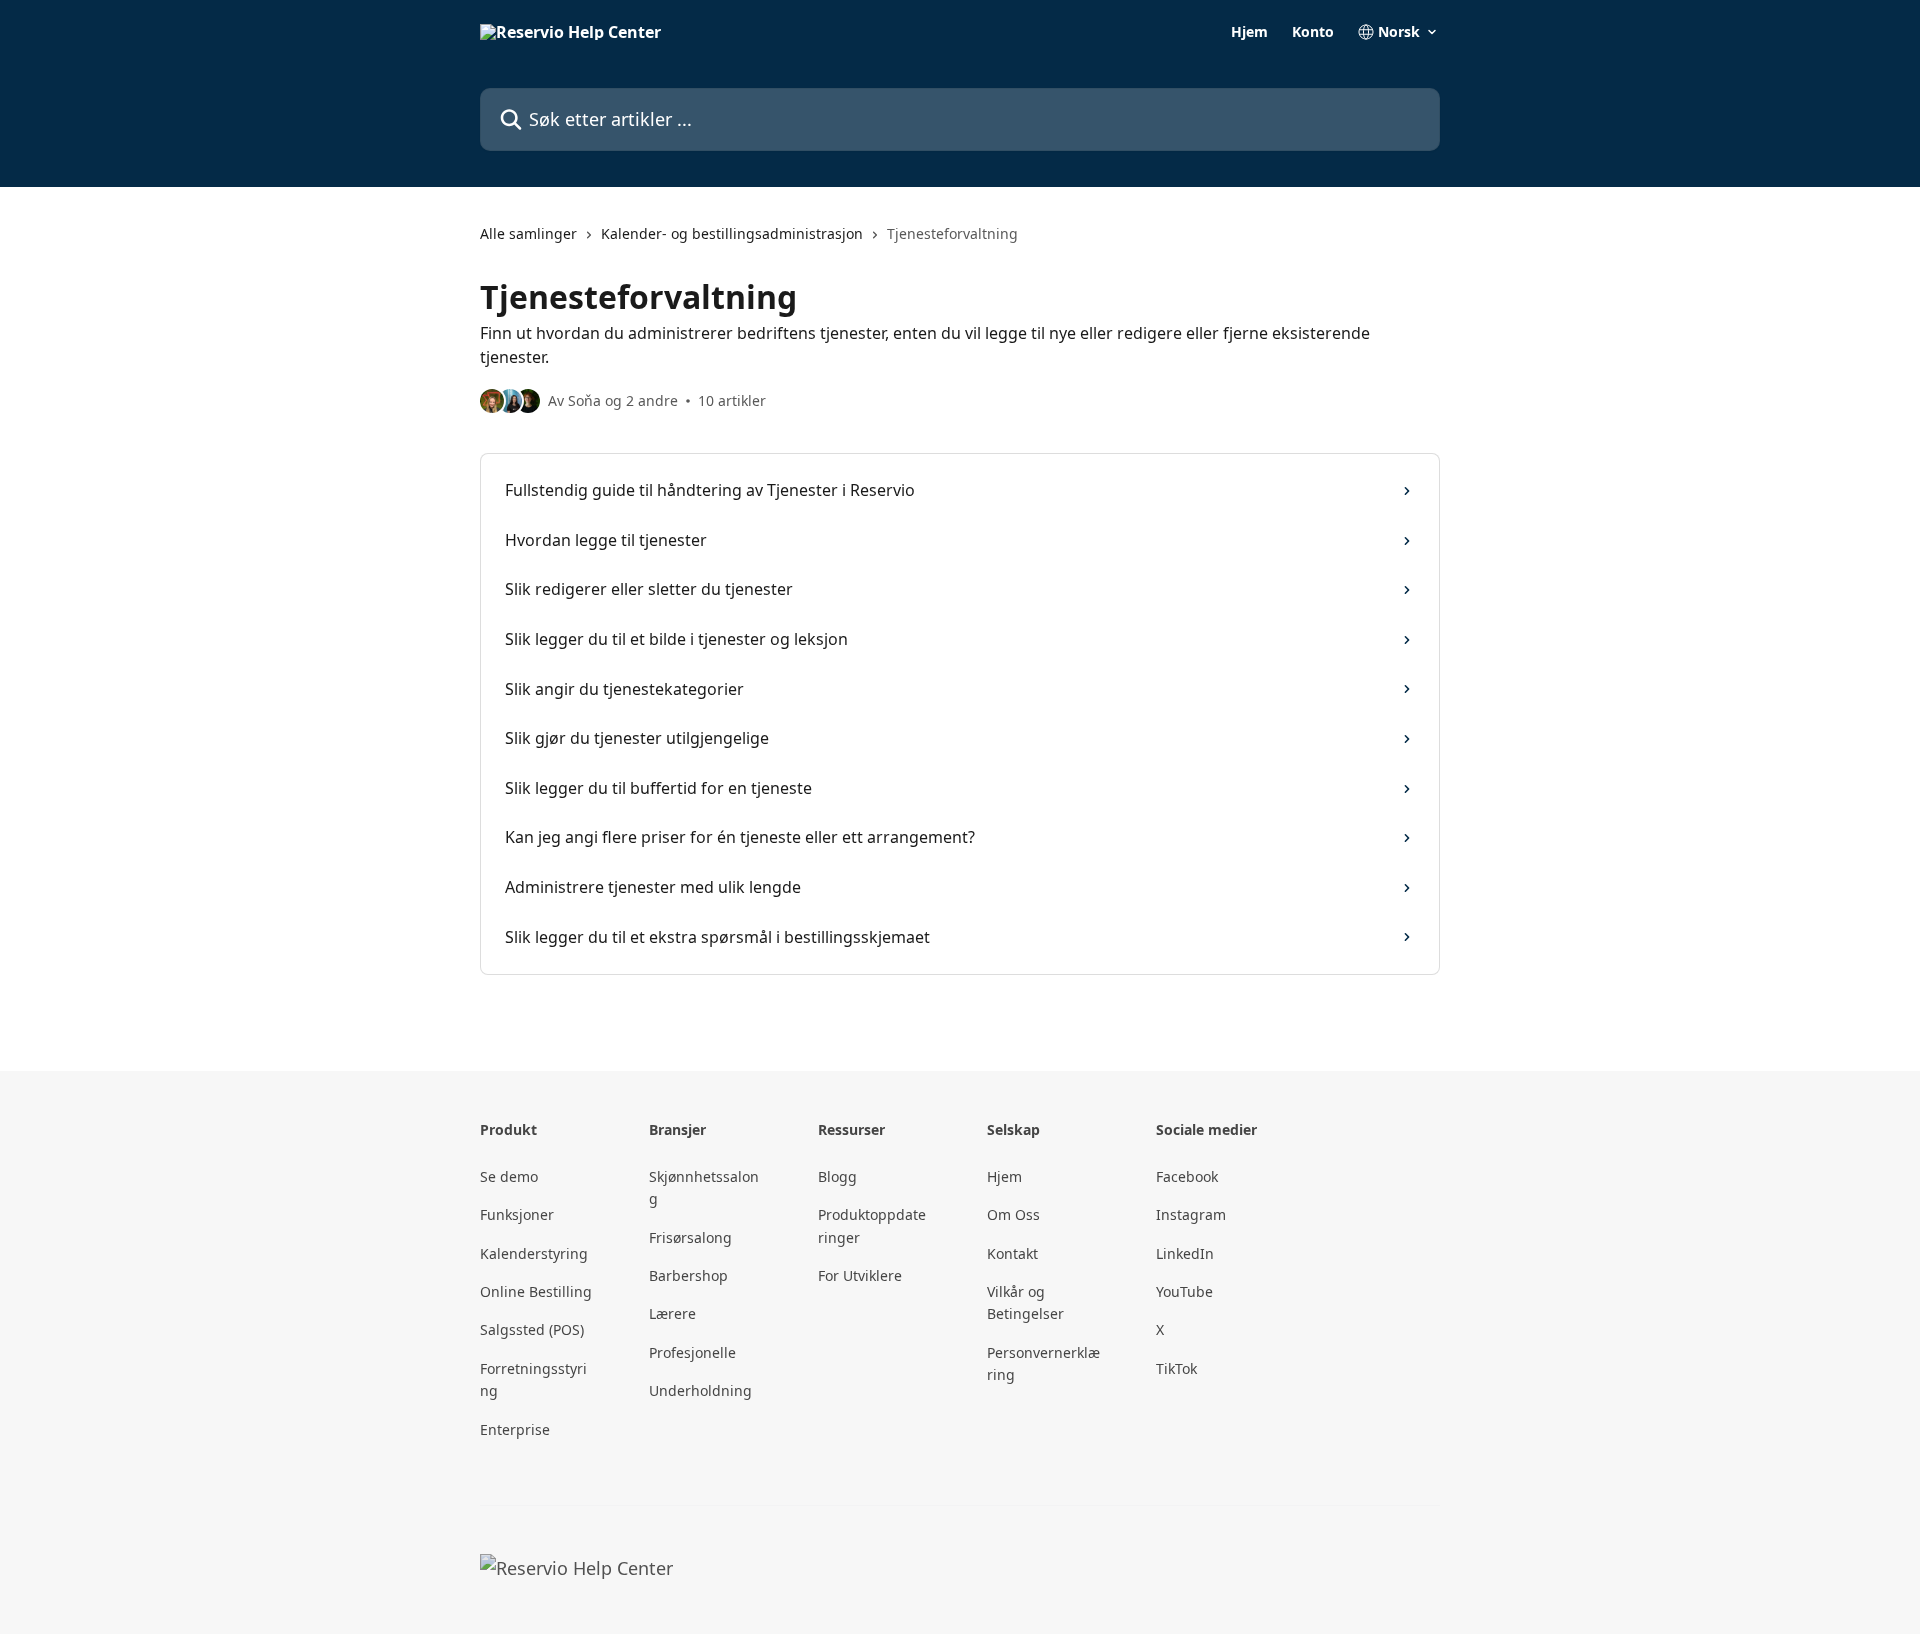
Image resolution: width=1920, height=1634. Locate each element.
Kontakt (1012, 1253)
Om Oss (1013, 1214)
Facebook (1187, 1176)
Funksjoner (517, 1214)
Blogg (837, 1176)
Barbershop (688, 1275)
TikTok (1176, 1368)
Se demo (509, 1176)
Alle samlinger (528, 233)
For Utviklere (860, 1275)
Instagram (1191, 1214)
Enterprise (515, 1429)
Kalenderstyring (534, 1253)
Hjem (1249, 32)
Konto (1313, 32)
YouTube (1184, 1291)
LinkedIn (1185, 1253)
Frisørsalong (690, 1237)
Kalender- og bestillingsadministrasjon (732, 233)
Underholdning (700, 1390)
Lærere (672, 1313)
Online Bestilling (536, 1291)
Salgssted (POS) (532, 1329)
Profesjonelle (692, 1352)
